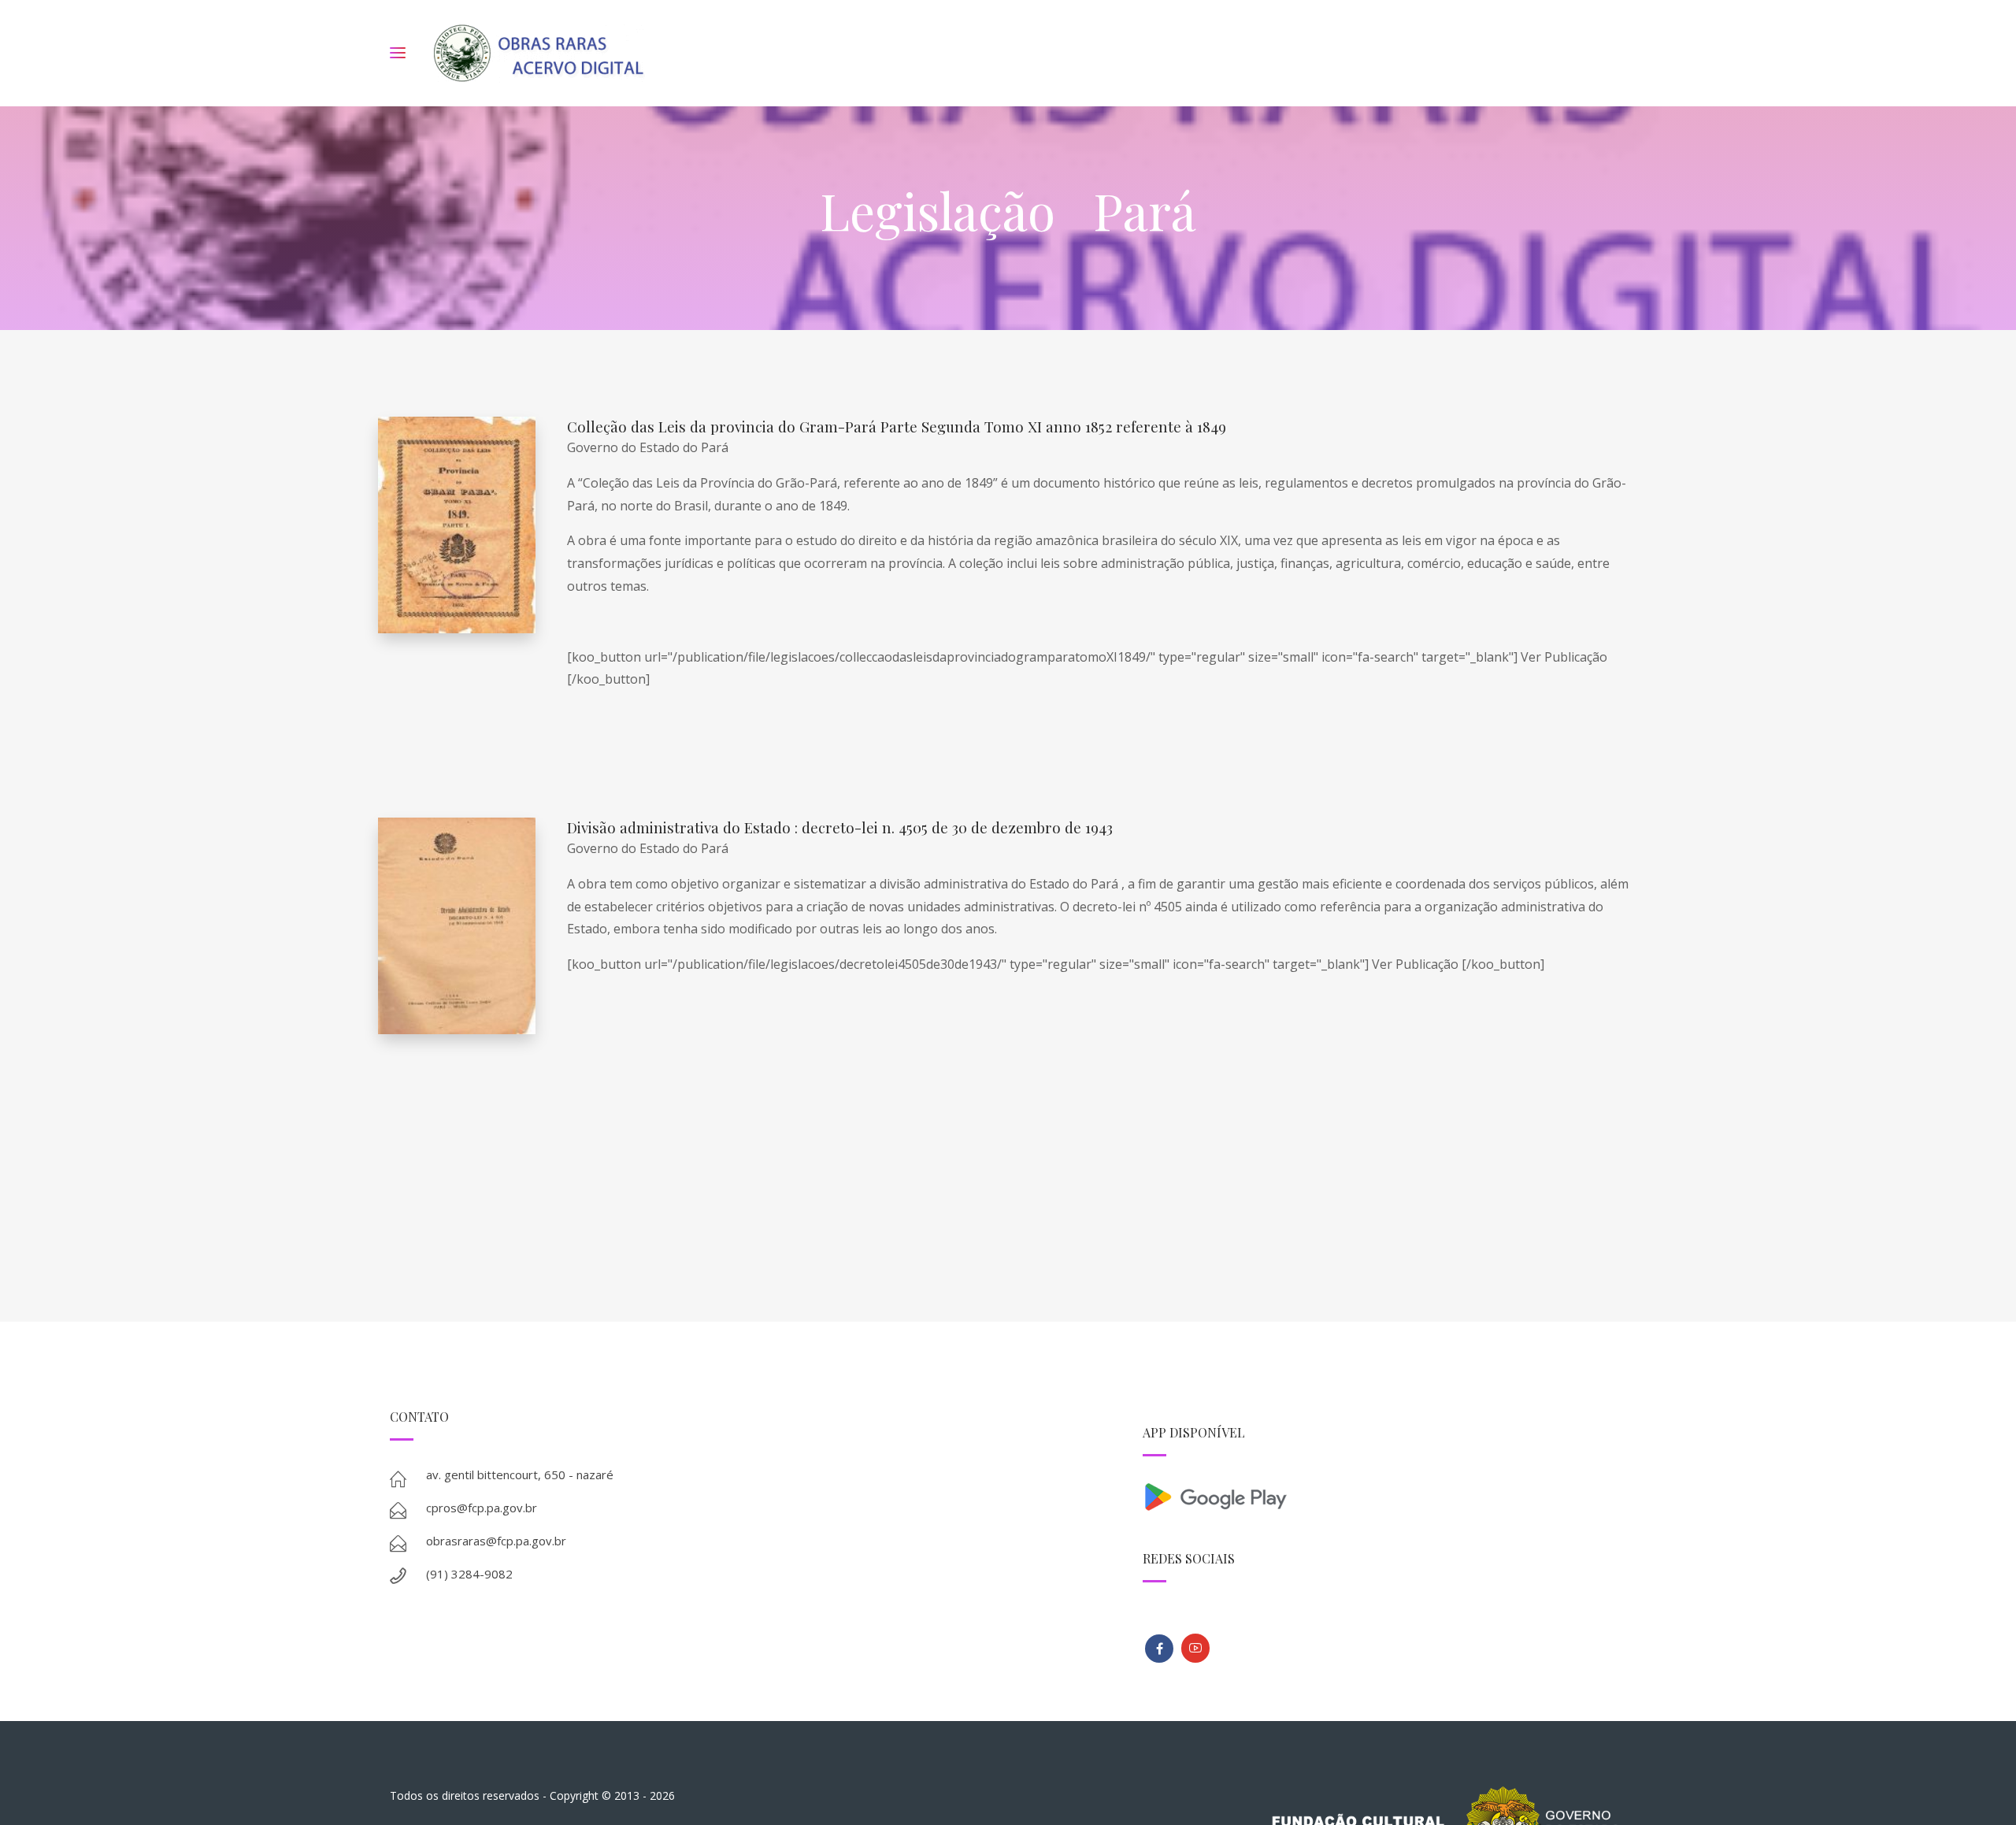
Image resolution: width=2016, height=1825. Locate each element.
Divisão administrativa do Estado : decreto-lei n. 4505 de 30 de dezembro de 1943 (840, 827)
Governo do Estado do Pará (648, 447)
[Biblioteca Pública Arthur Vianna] (1159, 1649)
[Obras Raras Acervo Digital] (538, 53)
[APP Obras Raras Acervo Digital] (1384, 1495)
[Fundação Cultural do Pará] (1195, 1648)
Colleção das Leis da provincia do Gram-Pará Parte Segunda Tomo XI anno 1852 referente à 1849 (897, 427)
